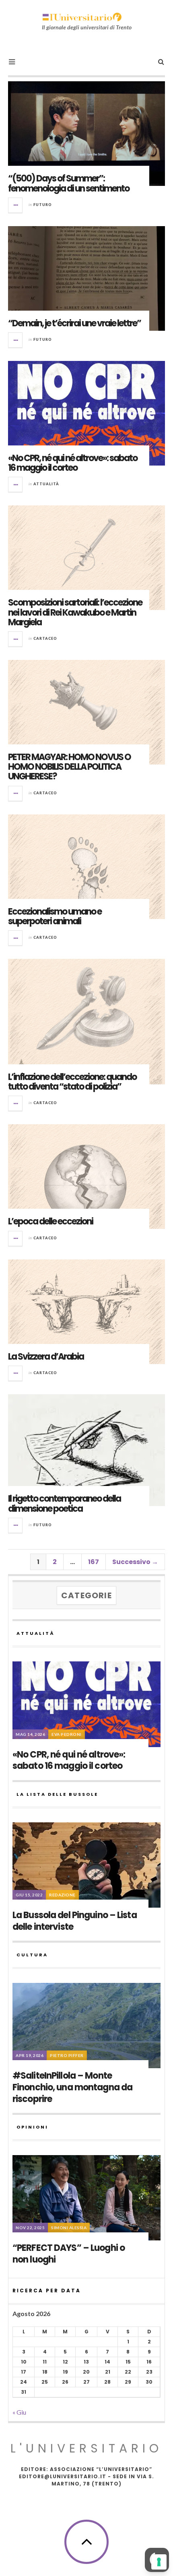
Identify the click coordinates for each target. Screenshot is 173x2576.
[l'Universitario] (82, 17)
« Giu (19, 2412)
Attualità (46, 484)
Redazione (62, 1895)
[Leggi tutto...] (16, 205)
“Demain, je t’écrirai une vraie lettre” (74, 323)
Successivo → (135, 1562)
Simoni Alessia (69, 2228)
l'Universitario (86, 2448)
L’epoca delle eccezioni (50, 1221)
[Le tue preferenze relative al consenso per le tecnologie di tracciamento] (159, 2562)
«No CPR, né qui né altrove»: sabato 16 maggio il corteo (73, 463)
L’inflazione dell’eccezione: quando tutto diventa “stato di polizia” (72, 1082)
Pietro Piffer (67, 2055)
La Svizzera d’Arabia (46, 1357)
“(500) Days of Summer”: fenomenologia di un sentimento (69, 183)
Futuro (43, 205)
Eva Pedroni (67, 1734)
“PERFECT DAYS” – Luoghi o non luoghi (69, 2254)
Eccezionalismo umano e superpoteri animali (55, 916)
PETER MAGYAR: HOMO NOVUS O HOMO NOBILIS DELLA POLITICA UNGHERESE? (69, 767)
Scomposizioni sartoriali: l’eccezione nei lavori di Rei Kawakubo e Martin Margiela (75, 612)
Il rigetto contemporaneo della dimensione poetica (64, 1503)
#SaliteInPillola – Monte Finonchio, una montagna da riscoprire (72, 2087)
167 (94, 1562)
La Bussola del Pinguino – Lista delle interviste (75, 1921)
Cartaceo (45, 638)
